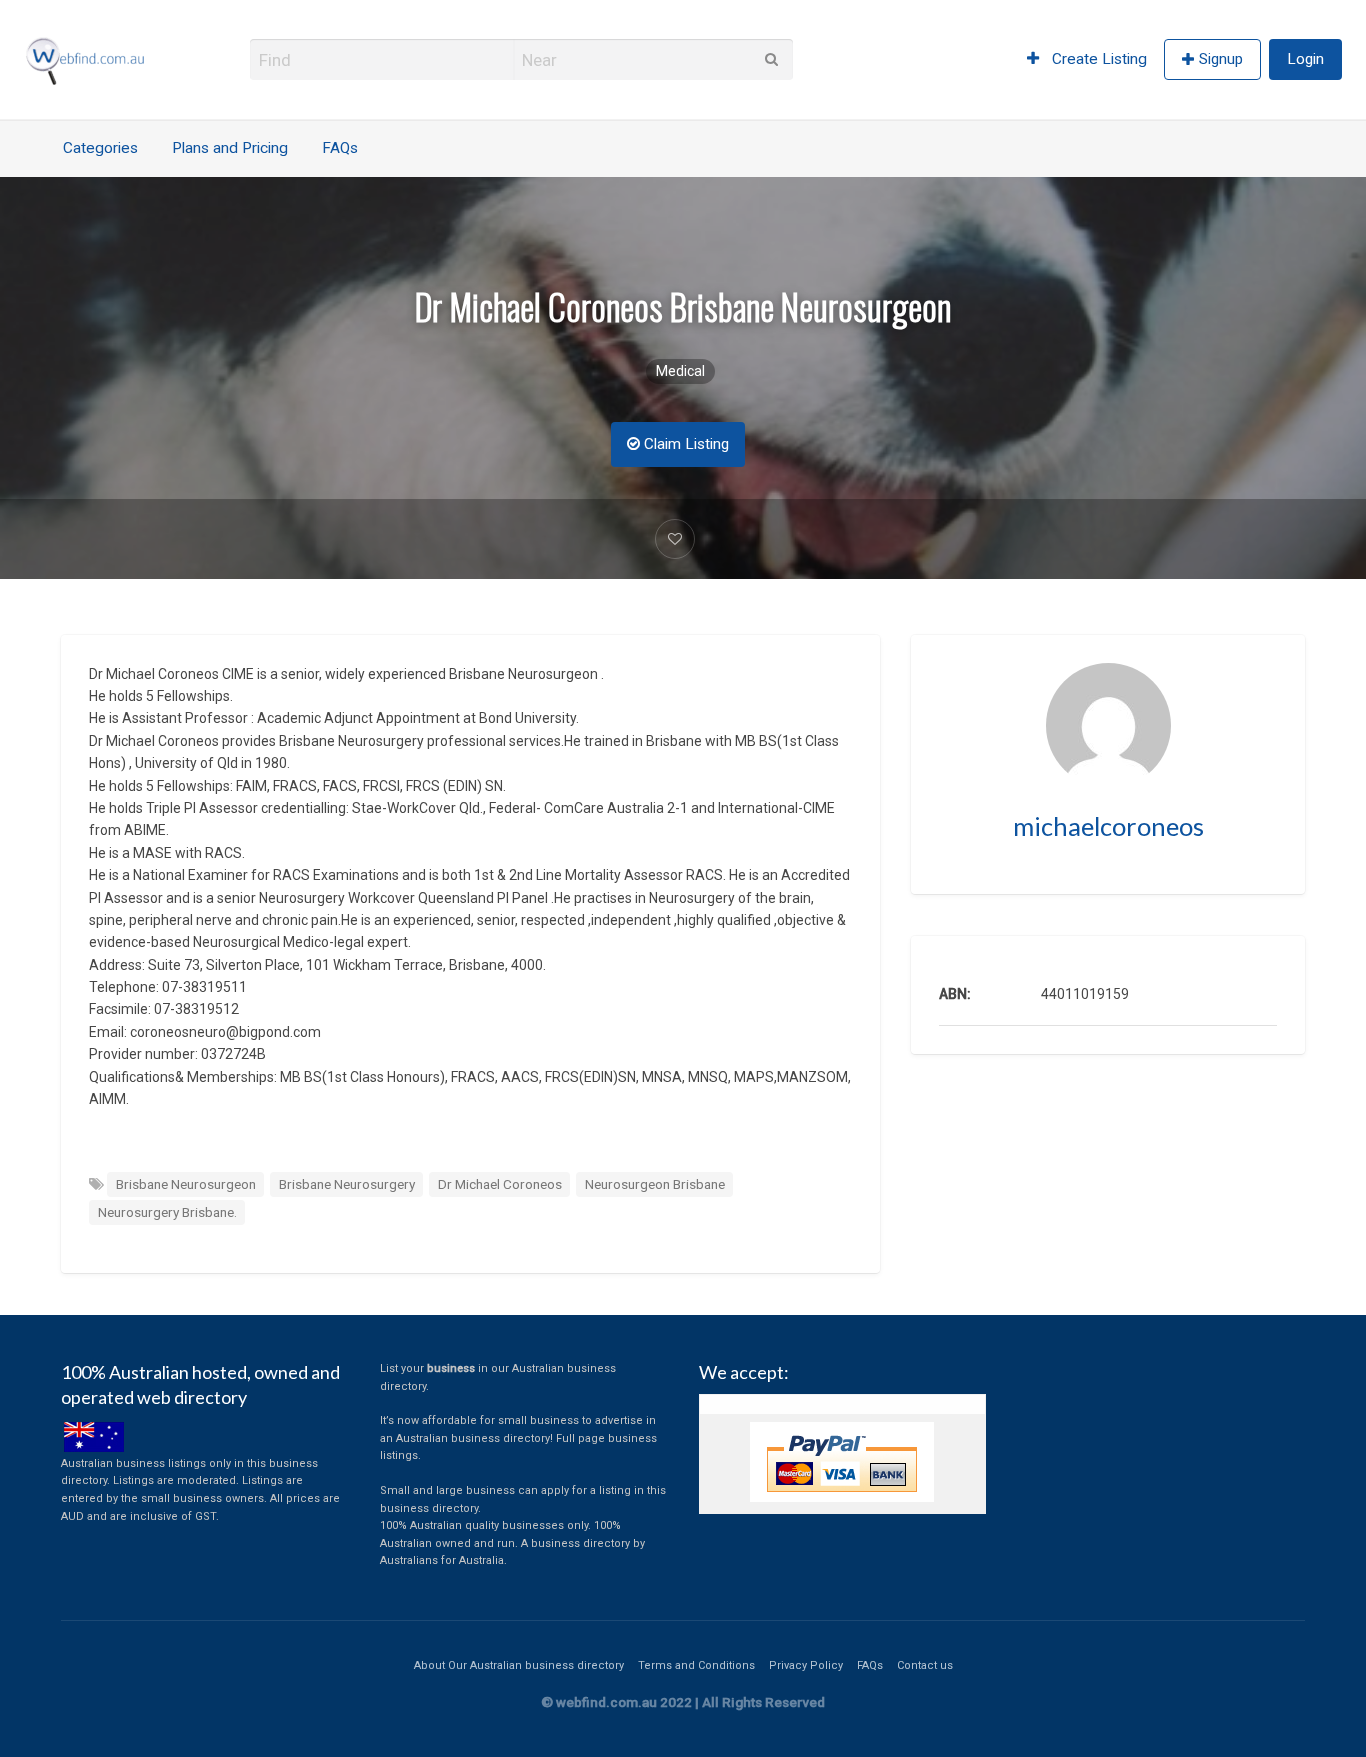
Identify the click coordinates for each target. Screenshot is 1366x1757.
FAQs (340, 148)
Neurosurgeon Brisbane (655, 1184)
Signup (1221, 59)
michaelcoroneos (1108, 826)
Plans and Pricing (230, 148)
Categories (100, 148)
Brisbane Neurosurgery (347, 1184)
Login (1305, 59)
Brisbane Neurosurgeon (186, 1184)
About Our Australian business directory (519, 1665)
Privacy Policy (806, 1665)
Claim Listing (684, 444)
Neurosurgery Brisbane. (167, 1212)
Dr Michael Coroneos (500, 1184)
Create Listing (1097, 59)
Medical (680, 371)
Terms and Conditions (696, 1665)
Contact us (925, 1665)
